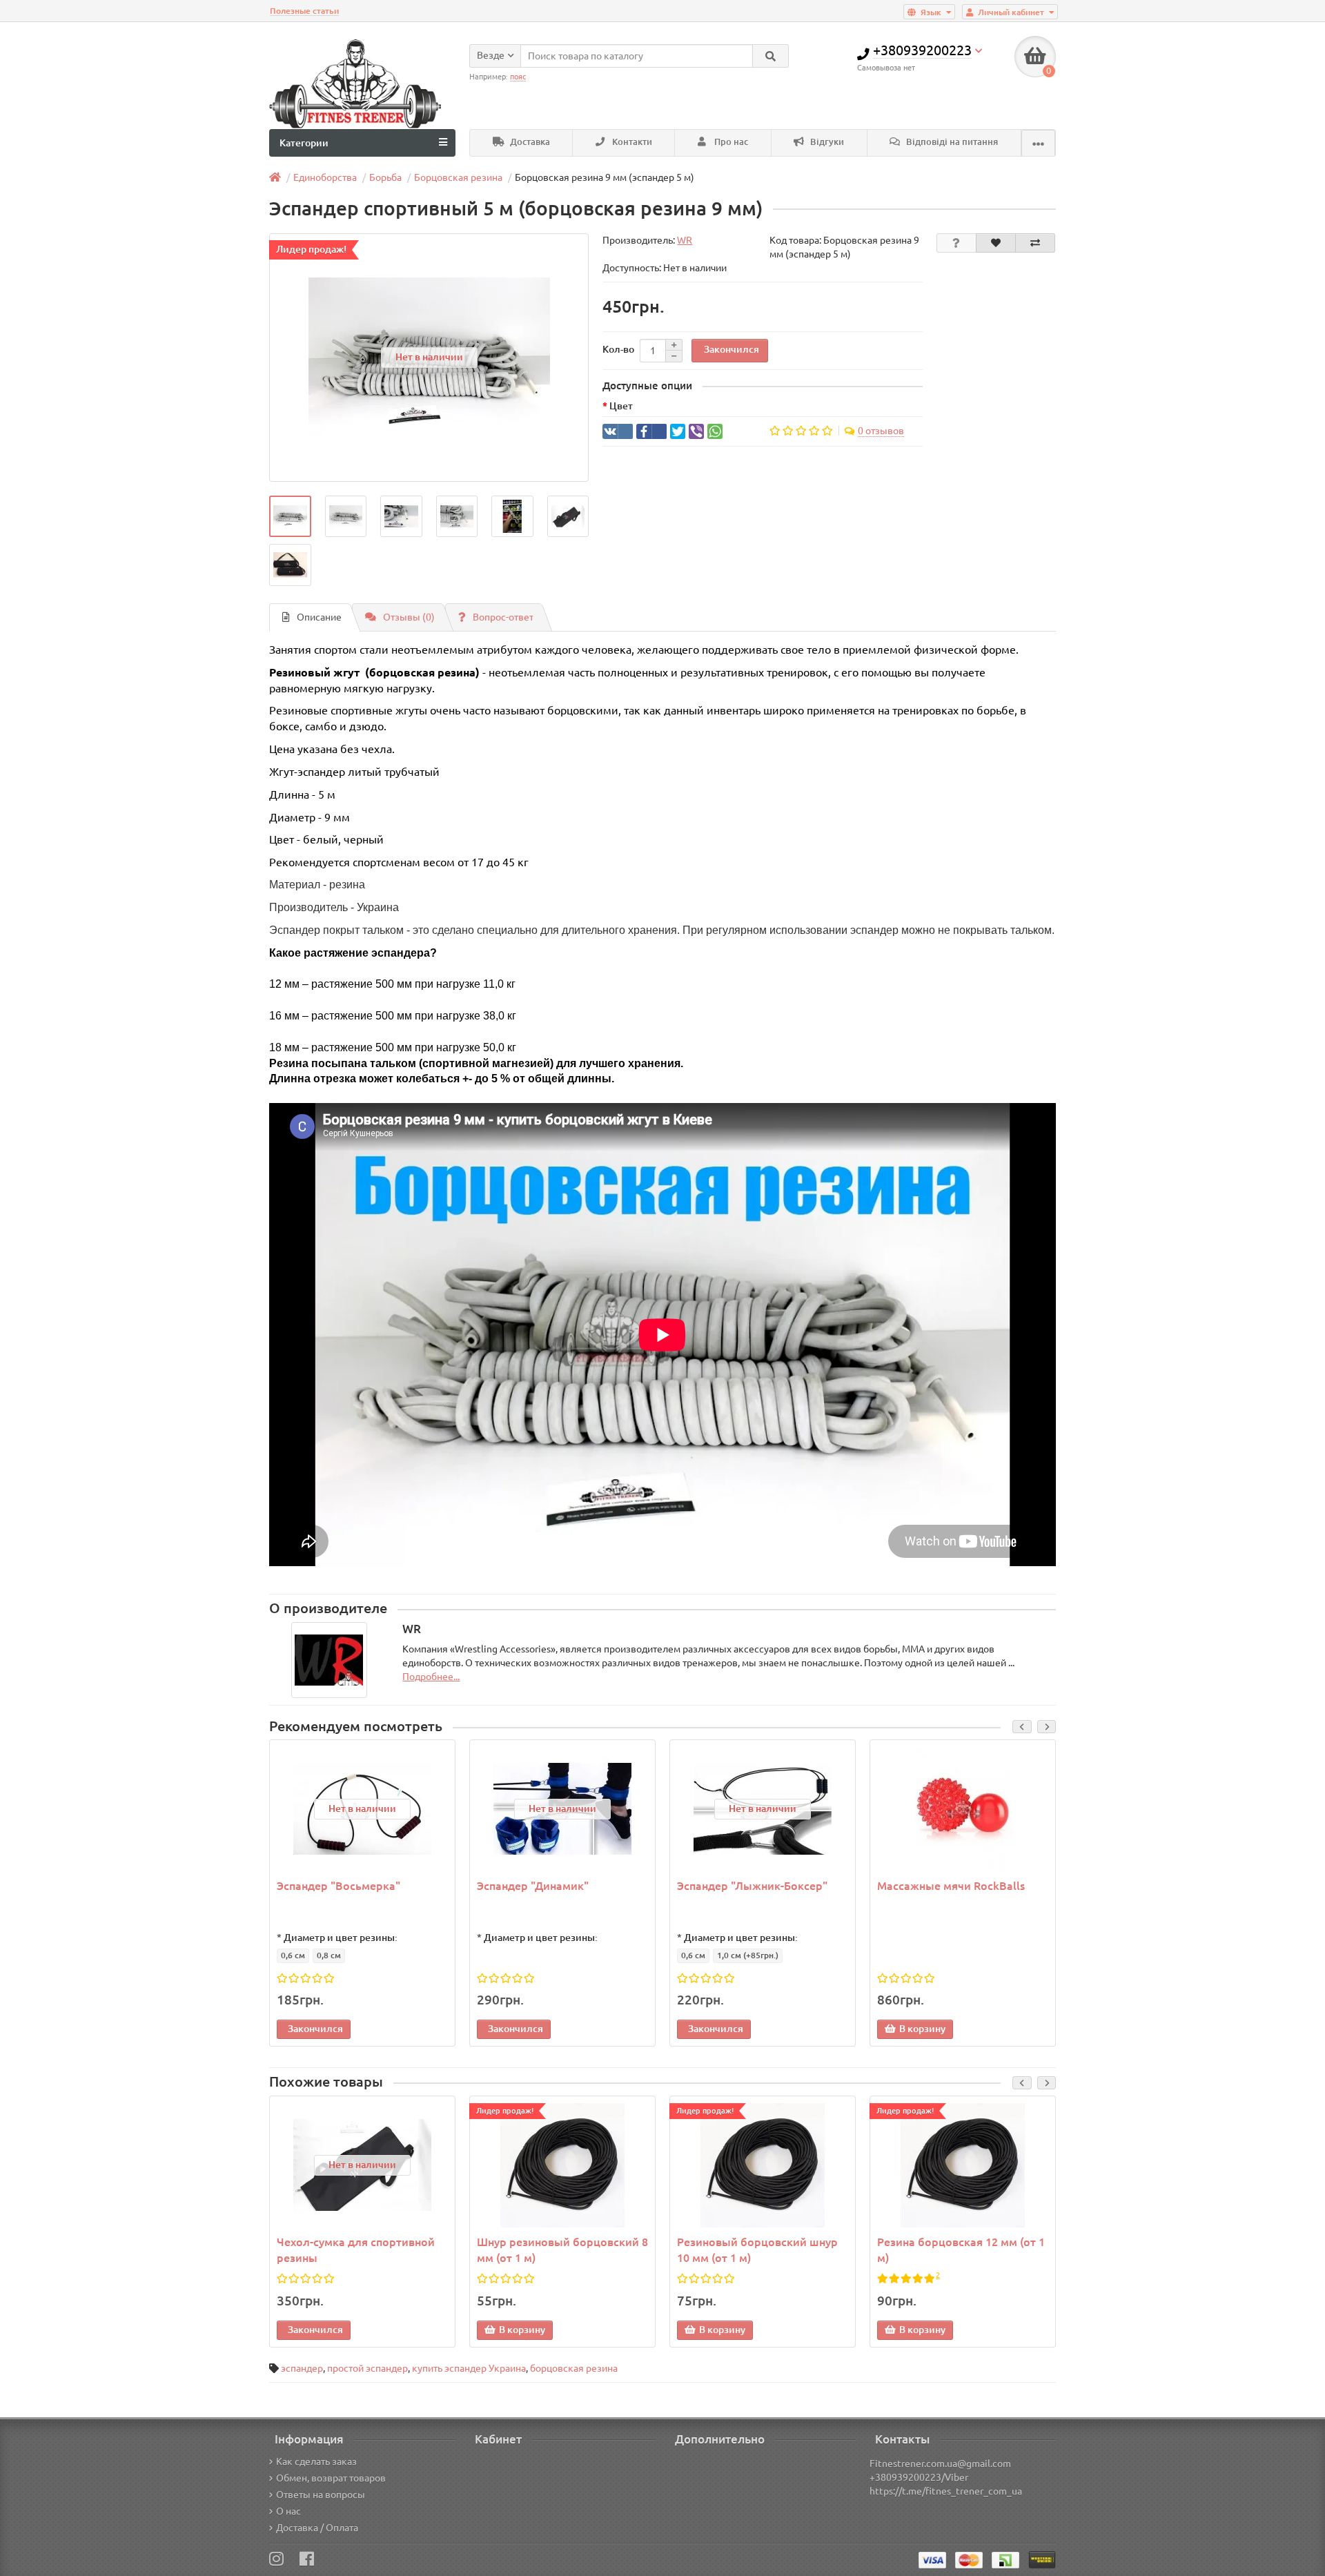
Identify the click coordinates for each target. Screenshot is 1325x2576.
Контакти (631, 142)
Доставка (529, 142)
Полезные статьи (304, 11)
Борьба (385, 177)
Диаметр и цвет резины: (341, 1938)
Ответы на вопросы (321, 2495)
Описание (319, 617)
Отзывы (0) (409, 617)
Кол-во (618, 349)
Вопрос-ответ (503, 617)
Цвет (621, 406)
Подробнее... (431, 1677)
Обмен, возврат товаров (331, 2478)
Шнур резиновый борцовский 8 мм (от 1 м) (562, 2250)
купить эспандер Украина (469, 2368)
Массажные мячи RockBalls (951, 1886)
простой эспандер (367, 2368)
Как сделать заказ (316, 2461)
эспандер (302, 2368)
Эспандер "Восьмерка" (338, 1886)
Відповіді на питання (951, 142)
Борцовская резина (458, 177)
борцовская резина (574, 2368)
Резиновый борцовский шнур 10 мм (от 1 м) (757, 2250)
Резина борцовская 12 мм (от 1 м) (961, 2250)
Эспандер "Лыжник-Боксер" (752, 1886)
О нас (288, 2511)
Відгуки (826, 142)
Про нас (730, 142)
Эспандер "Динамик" (533, 1886)
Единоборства (325, 177)
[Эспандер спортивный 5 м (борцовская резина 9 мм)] (290, 517)
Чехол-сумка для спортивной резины (356, 2250)
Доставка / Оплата (317, 2528)
